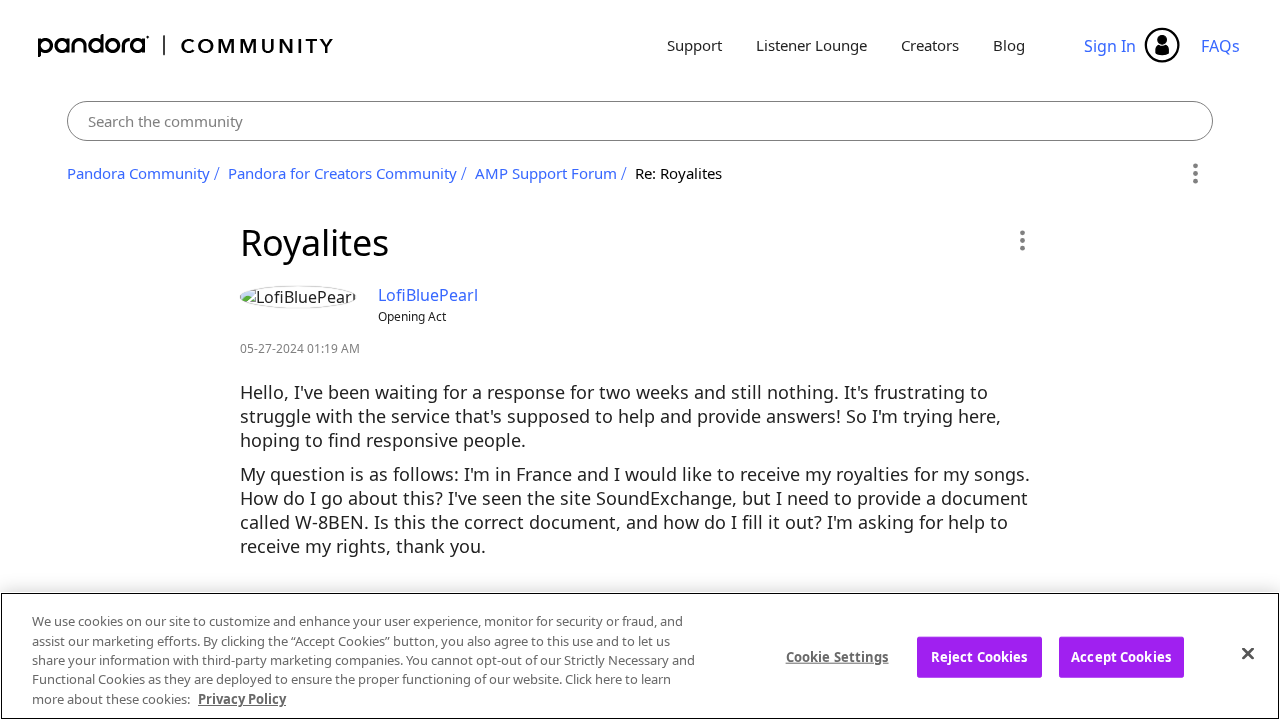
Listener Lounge (811, 45)
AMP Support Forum (546, 173)
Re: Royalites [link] (678, 173)
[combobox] (640, 121)
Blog (1009, 45)
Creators (930, 45)
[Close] (1248, 654)
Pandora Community (186, 45)
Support (694, 45)
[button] (1021, 240)
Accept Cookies (1121, 657)
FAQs (1220, 46)
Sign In (1110, 46)
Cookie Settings (837, 657)
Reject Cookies (979, 657)
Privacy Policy (242, 699)
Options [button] (1194, 174)
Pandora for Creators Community (342, 173)
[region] (640, 656)
